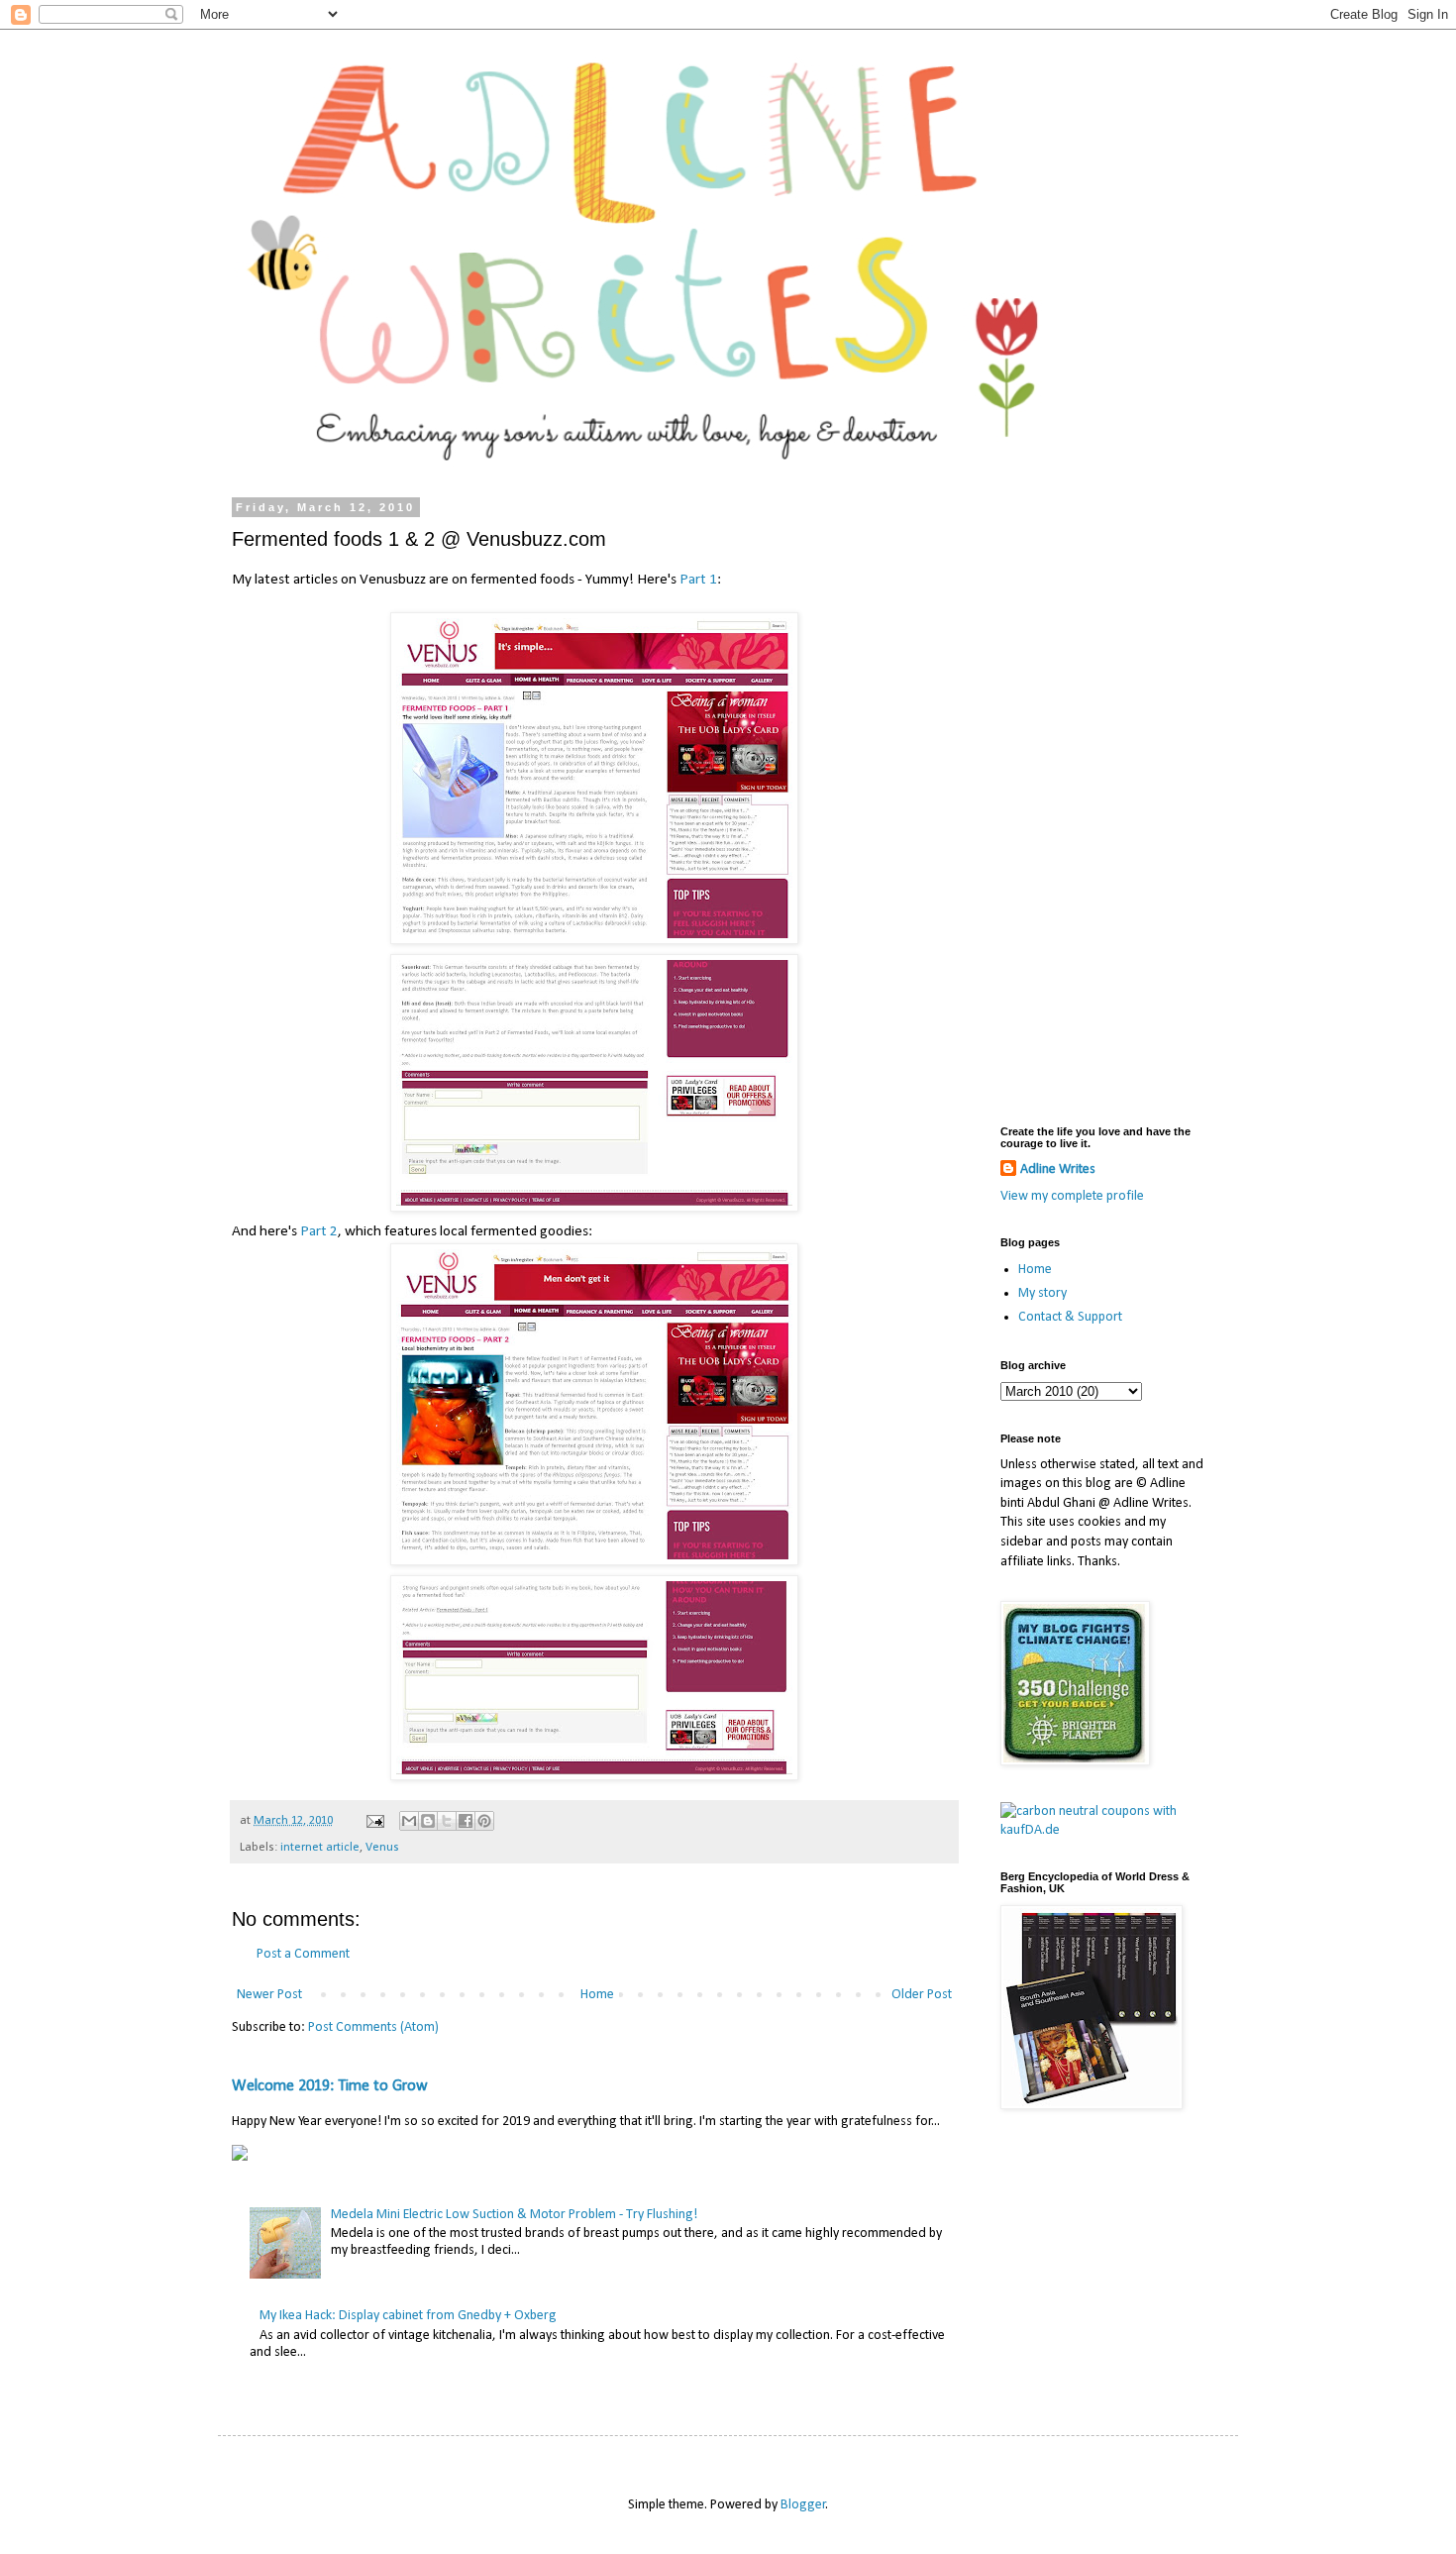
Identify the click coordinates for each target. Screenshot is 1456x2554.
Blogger (803, 2505)
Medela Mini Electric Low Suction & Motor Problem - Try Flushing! (514, 2215)
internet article (320, 1848)
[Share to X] (447, 1821)
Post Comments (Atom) (373, 2027)
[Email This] (409, 1821)
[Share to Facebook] (466, 1821)
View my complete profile (1072, 1196)
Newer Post (269, 1995)
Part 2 (319, 1231)
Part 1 (698, 580)
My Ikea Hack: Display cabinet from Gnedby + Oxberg (408, 2316)
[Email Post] (374, 1821)
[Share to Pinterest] (484, 1821)
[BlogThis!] (428, 1821)
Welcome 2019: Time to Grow (330, 2086)
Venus (382, 1848)
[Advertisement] (1104, 798)
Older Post (922, 1995)
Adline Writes (1058, 1170)
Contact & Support (1070, 1317)
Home (597, 1995)
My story (1042, 1293)
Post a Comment (303, 1954)
